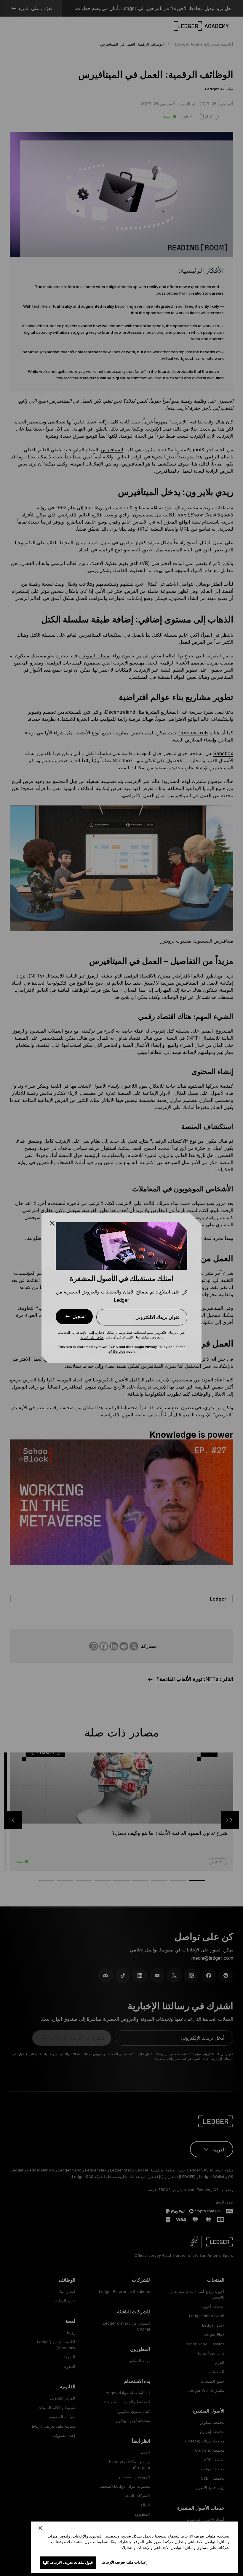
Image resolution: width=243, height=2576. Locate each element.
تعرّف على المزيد (92, 1337)
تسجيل (79, 1316)
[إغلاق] (40, 2528)
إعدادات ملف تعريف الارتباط (125, 2562)
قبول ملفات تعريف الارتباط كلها (68, 2562)
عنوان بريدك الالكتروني (158, 1317)
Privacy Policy (156, 1347)
